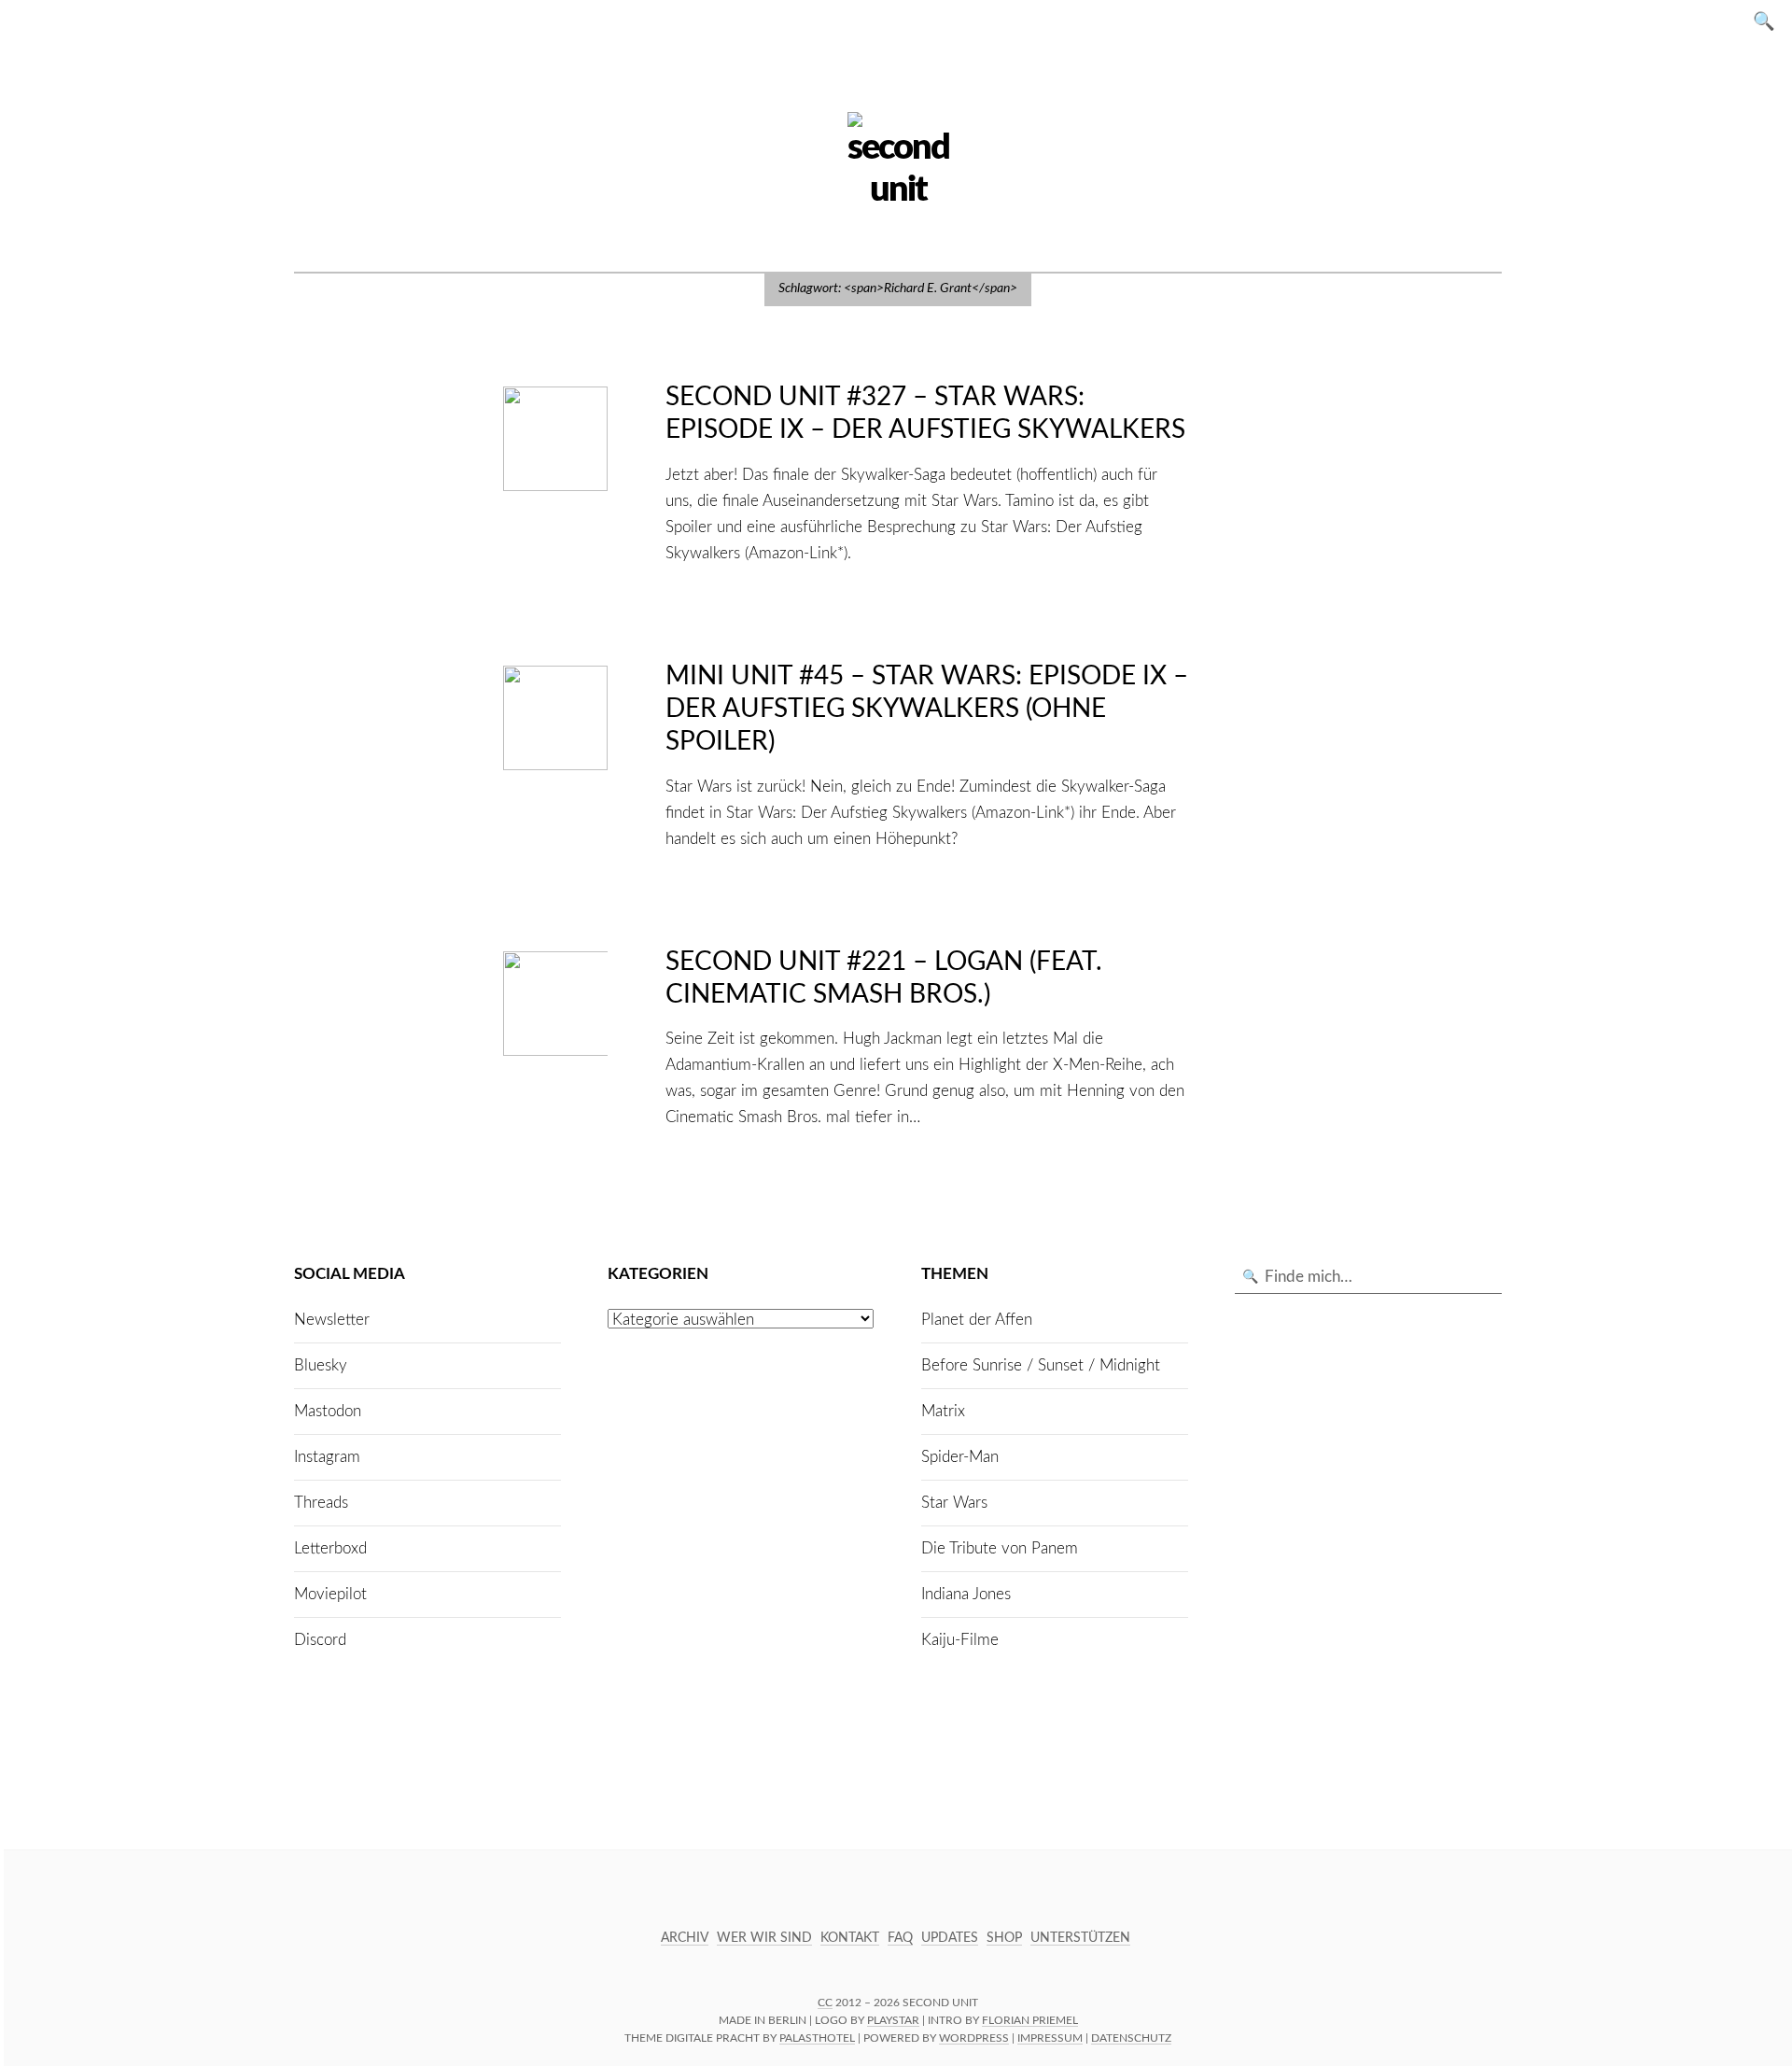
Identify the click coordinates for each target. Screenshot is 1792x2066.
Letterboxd (330, 1548)
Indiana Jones (966, 1594)
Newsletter (332, 1320)
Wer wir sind (764, 1938)
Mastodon (328, 1411)
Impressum (1050, 2038)
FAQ (900, 1938)
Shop (1004, 1938)
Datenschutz (1131, 2038)
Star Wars (954, 1503)
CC (825, 2003)
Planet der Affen (977, 1320)
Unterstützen (1080, 1938)
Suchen (1770, 20)
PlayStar (893, 2020)
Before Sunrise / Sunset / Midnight (1041, 1365)
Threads (321, 1503)
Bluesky (321, 1365)
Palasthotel (817, 2038)
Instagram (327, 1457)
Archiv (685, 1938)
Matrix (943, 1411)
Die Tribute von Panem (1000, 1548)
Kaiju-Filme (960, 1640)
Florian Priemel (1030, 2020)
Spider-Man (960, 1457)
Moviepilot (330, 1594)
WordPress (974, 2038)
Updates (950, 1938)
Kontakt (850, 1938)
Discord (320, 1640)
